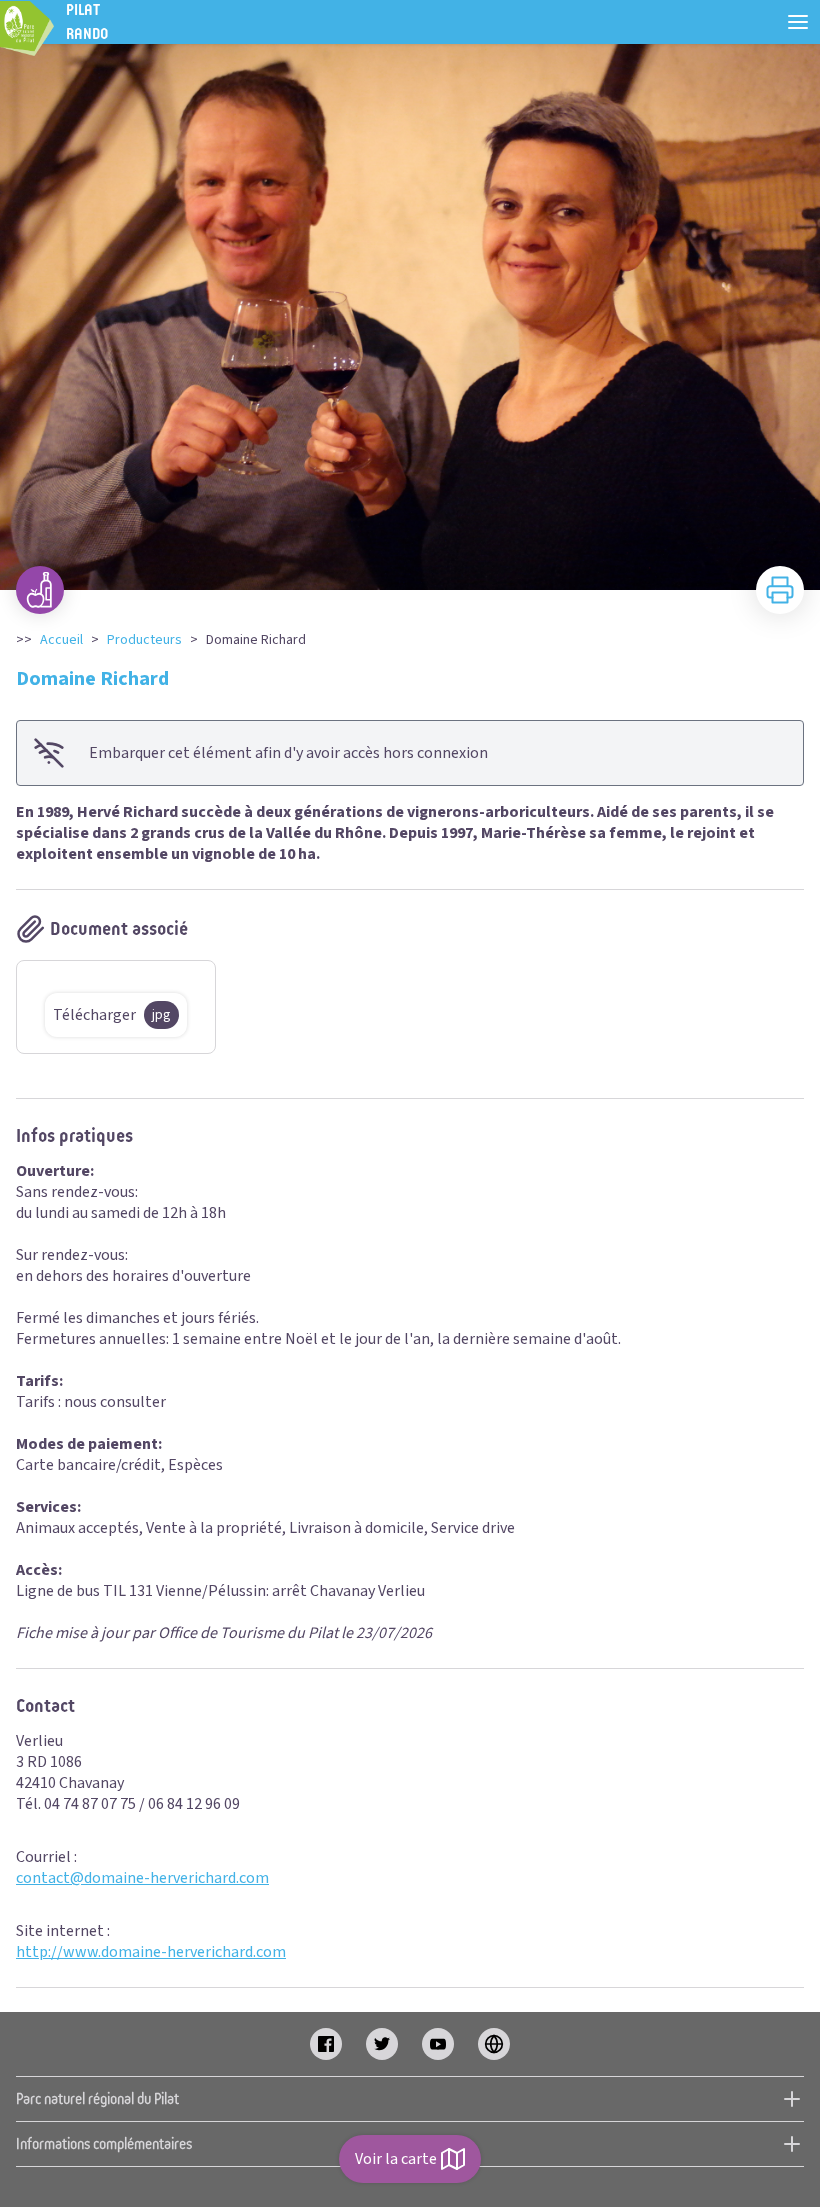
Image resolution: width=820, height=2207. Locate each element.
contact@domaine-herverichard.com (142, 1878)
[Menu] (798, 22)
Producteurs (144, 640)
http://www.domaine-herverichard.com (151, 1952)
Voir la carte (396, 2159)
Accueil (61, 640)
